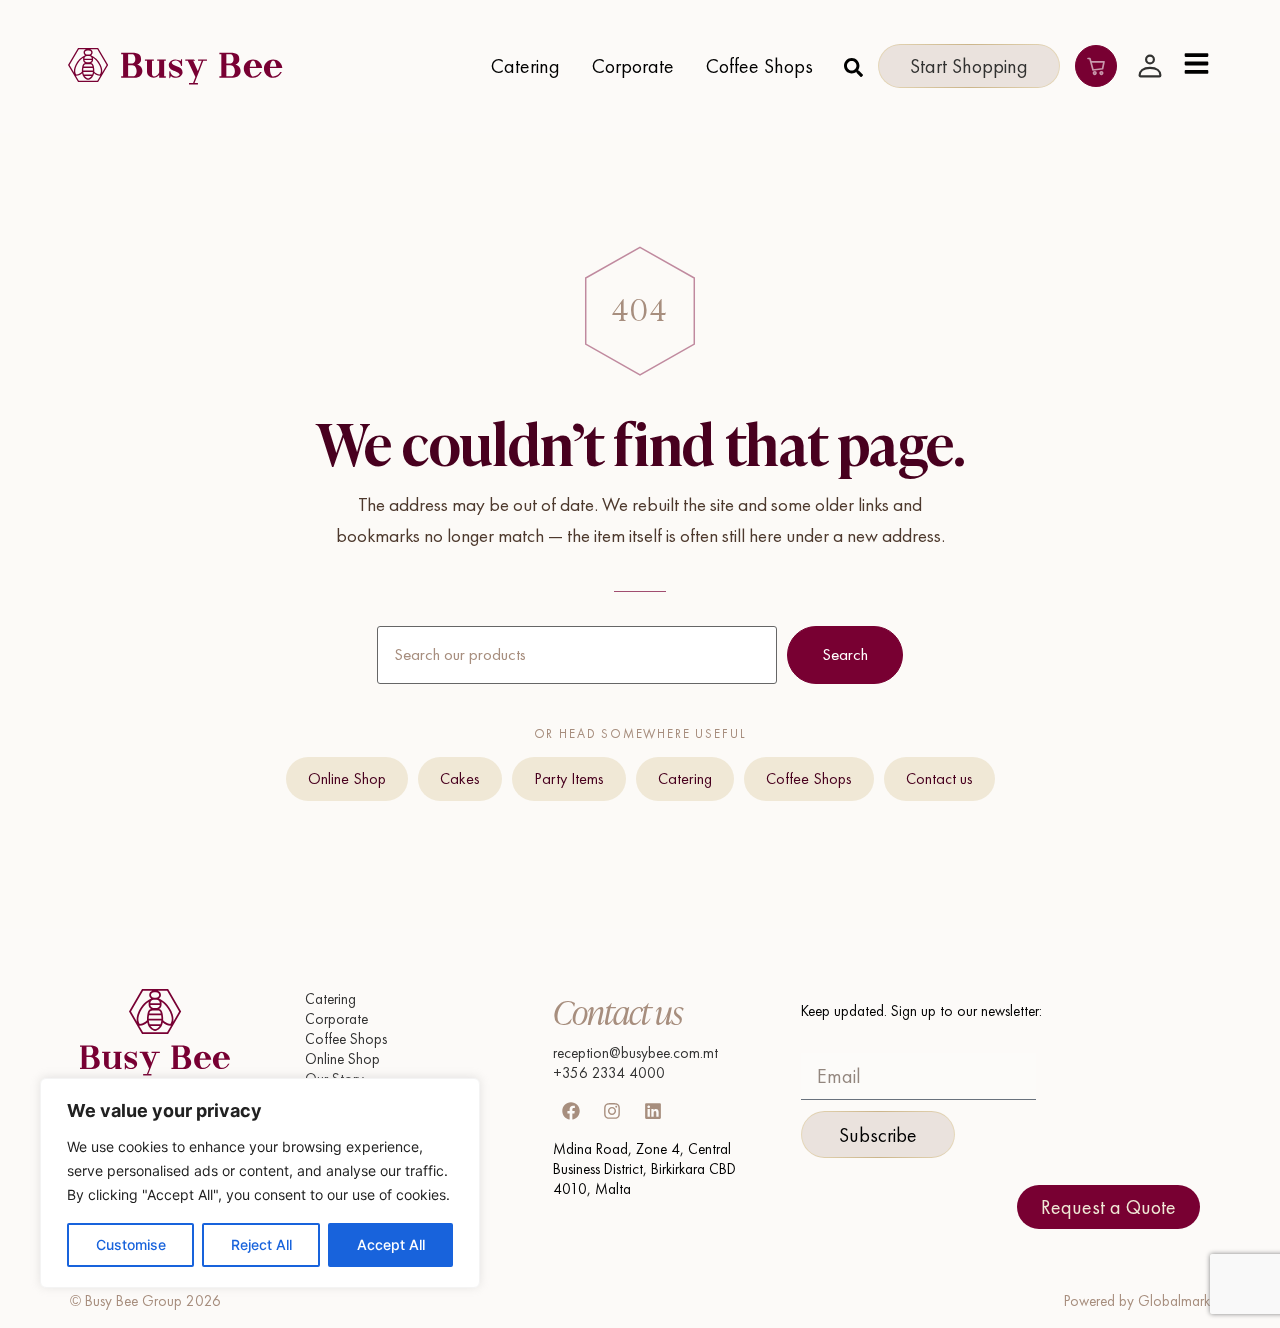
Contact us (939, 778)
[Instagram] (612, 1111)
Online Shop (347, 778)
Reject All (261, 1244)
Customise (131, 1244)
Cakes (460, 778)
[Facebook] (571, 1111)
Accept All (391, 1244)
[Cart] (1096, 66)
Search (845, 654)
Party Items (569, 778)
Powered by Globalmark (1137, 1301)
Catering (685, 778)
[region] (260, 1183)
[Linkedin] (653, 1111)
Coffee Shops (809, 778)
